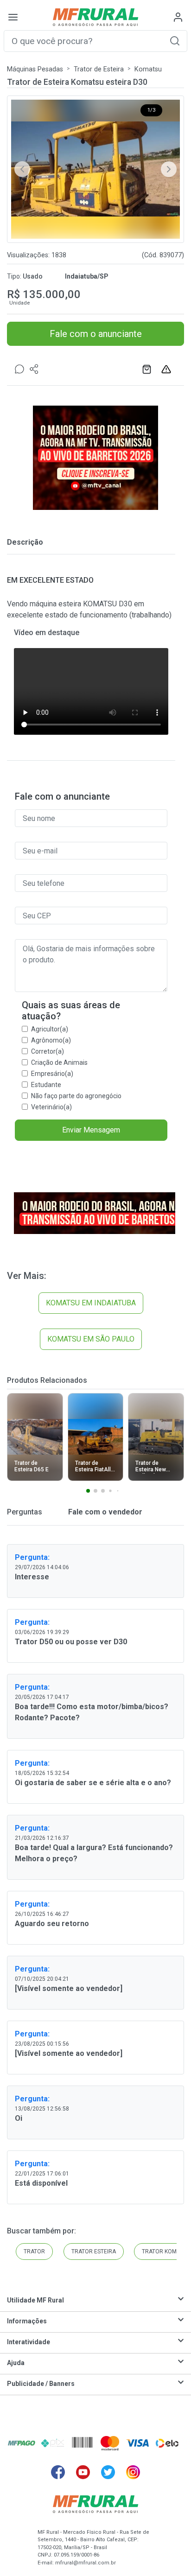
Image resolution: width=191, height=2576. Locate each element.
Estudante (46, 1085)
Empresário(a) (52, 1074)
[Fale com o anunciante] (19, 369)
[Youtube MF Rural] (83, 2472)
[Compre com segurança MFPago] (22, 2443)
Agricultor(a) (50, 1029)
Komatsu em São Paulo (91, 1339)
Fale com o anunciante (96, 334)
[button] (175, 41)
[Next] (169, 169)
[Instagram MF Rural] (133, 2472)
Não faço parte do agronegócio (76, 1096)
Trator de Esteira (99, 69)
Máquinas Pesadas (35, 69)
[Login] (178, 17)
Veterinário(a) (51, 1107)
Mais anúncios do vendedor (148, 369)
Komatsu (148, 69)
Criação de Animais (59, 1062)
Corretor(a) (48, 1051)
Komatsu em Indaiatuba (91, 1303)
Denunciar (167, 369)
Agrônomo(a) (51, 1040)
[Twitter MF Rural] (108, 2472)
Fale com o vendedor (104, 1512)
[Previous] (22, 169)
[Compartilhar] (34, 369)
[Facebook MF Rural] (58, 2472)
